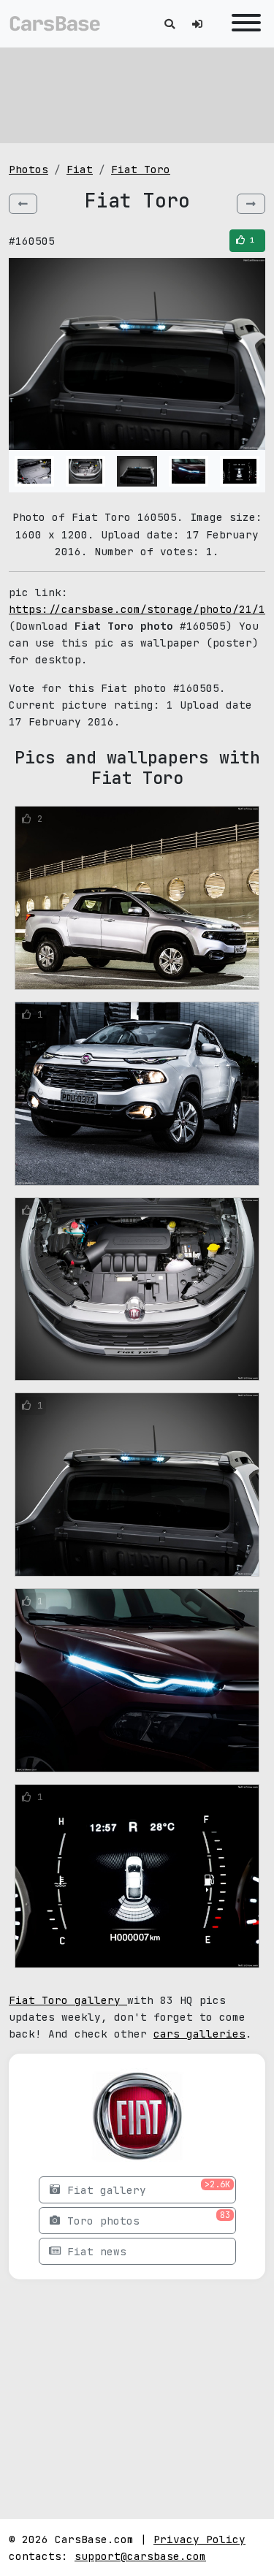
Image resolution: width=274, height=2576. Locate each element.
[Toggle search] (170, 24)
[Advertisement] (137, 95)
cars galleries (199, 2034)
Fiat (80, 169)
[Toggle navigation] (243, 24)
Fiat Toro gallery (68, 2000)
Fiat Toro (141, 169)
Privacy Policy (199, 2539)
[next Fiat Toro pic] (251, 204)
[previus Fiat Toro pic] (23, 204)
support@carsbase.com (140, 2556)
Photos (28, 169)
